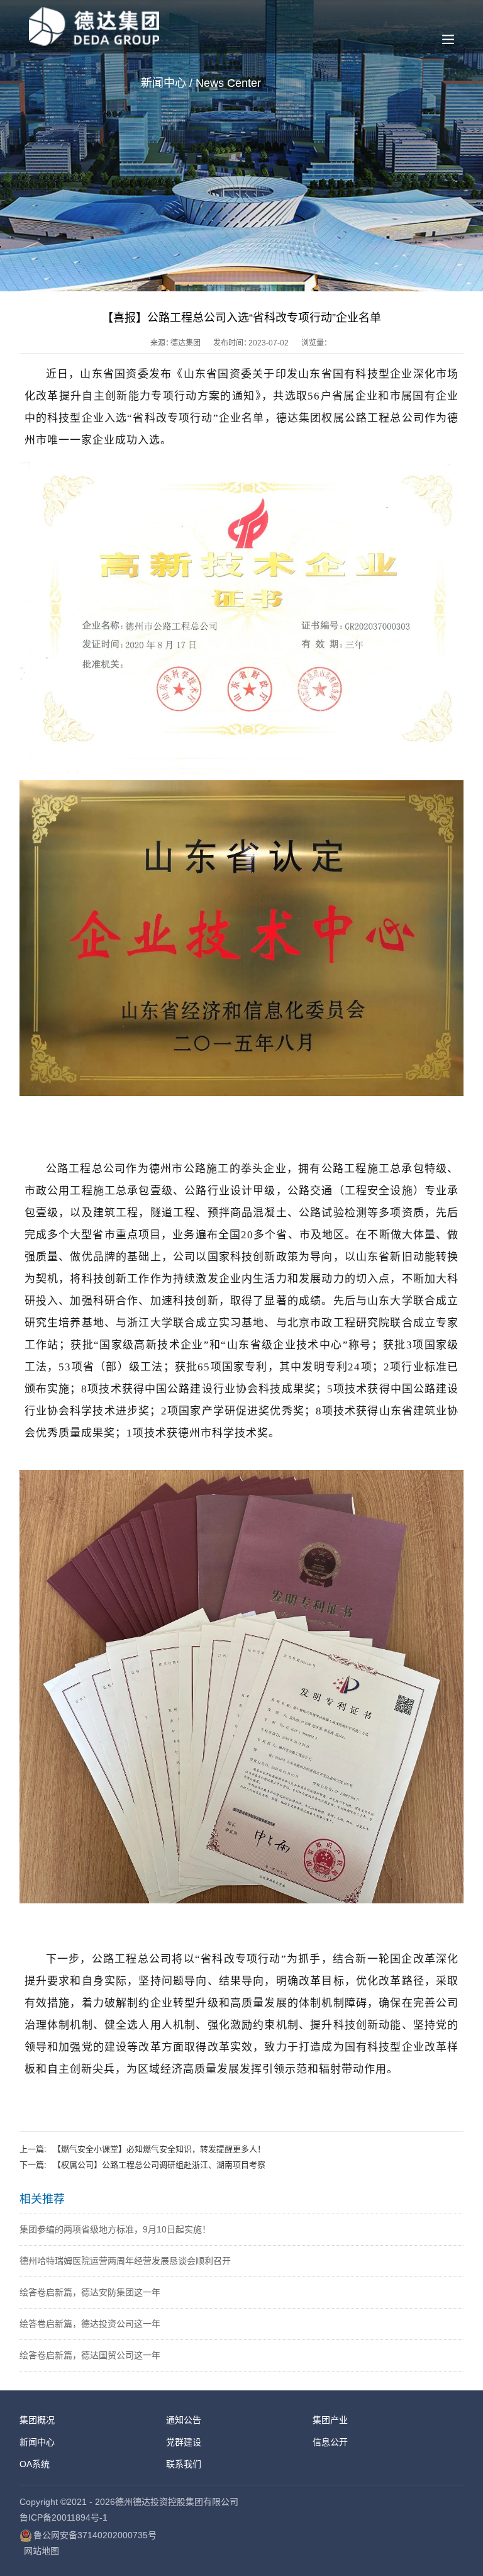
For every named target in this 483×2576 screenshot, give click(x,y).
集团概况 (37, 2420)
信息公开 (330, 2442)
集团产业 (330, 2420)
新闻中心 (37, 2442)
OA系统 (35, 2464)
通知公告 (184, 2420)
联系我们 (184, 2464)
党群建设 (184, 2442)
